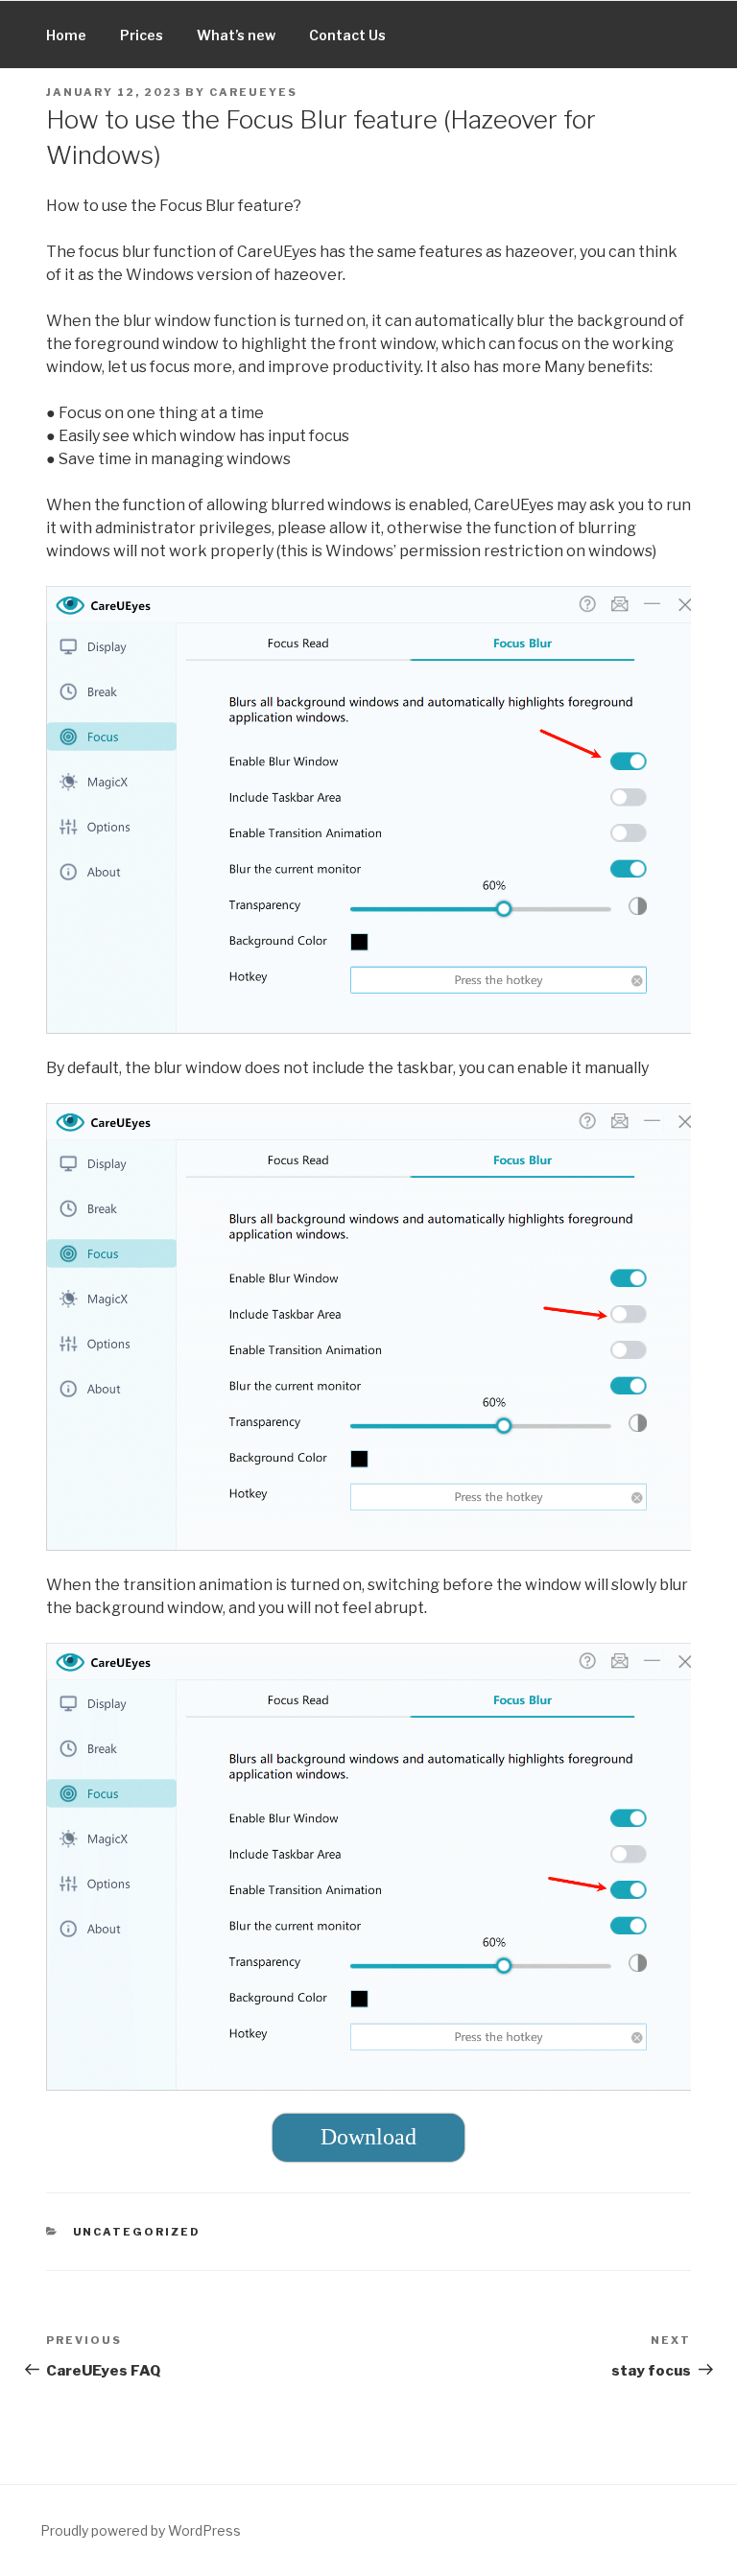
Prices (142, 35)
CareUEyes (253, 92)
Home (66, 35)
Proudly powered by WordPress (141, 2530)
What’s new (236, 35)
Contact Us (347, 35)
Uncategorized (137, 2232)
